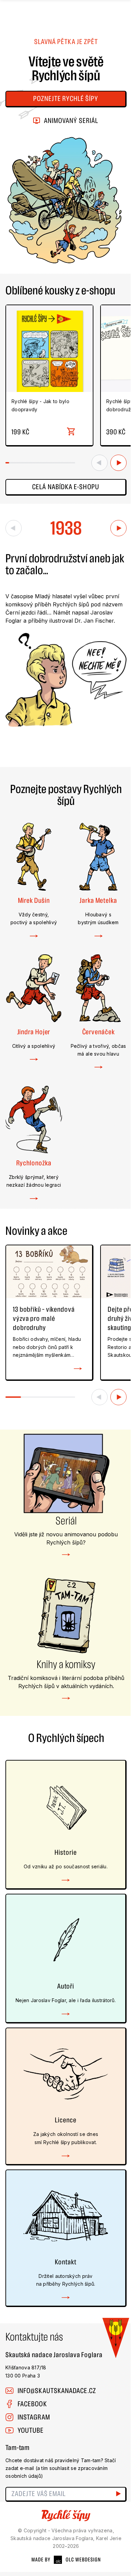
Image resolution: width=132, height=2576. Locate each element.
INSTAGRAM (34, 2417)
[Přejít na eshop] (71, 432)
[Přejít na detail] (78, 1369)
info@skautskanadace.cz (57, 2391)
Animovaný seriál (71, 121)
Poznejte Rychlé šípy (66, 99)
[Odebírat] (119, 2494)
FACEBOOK (32, 2404)
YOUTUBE (31, 2430)
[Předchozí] (100, 463)
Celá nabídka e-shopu (66, 487)
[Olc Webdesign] (66, 2560)
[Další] (118, 463)
